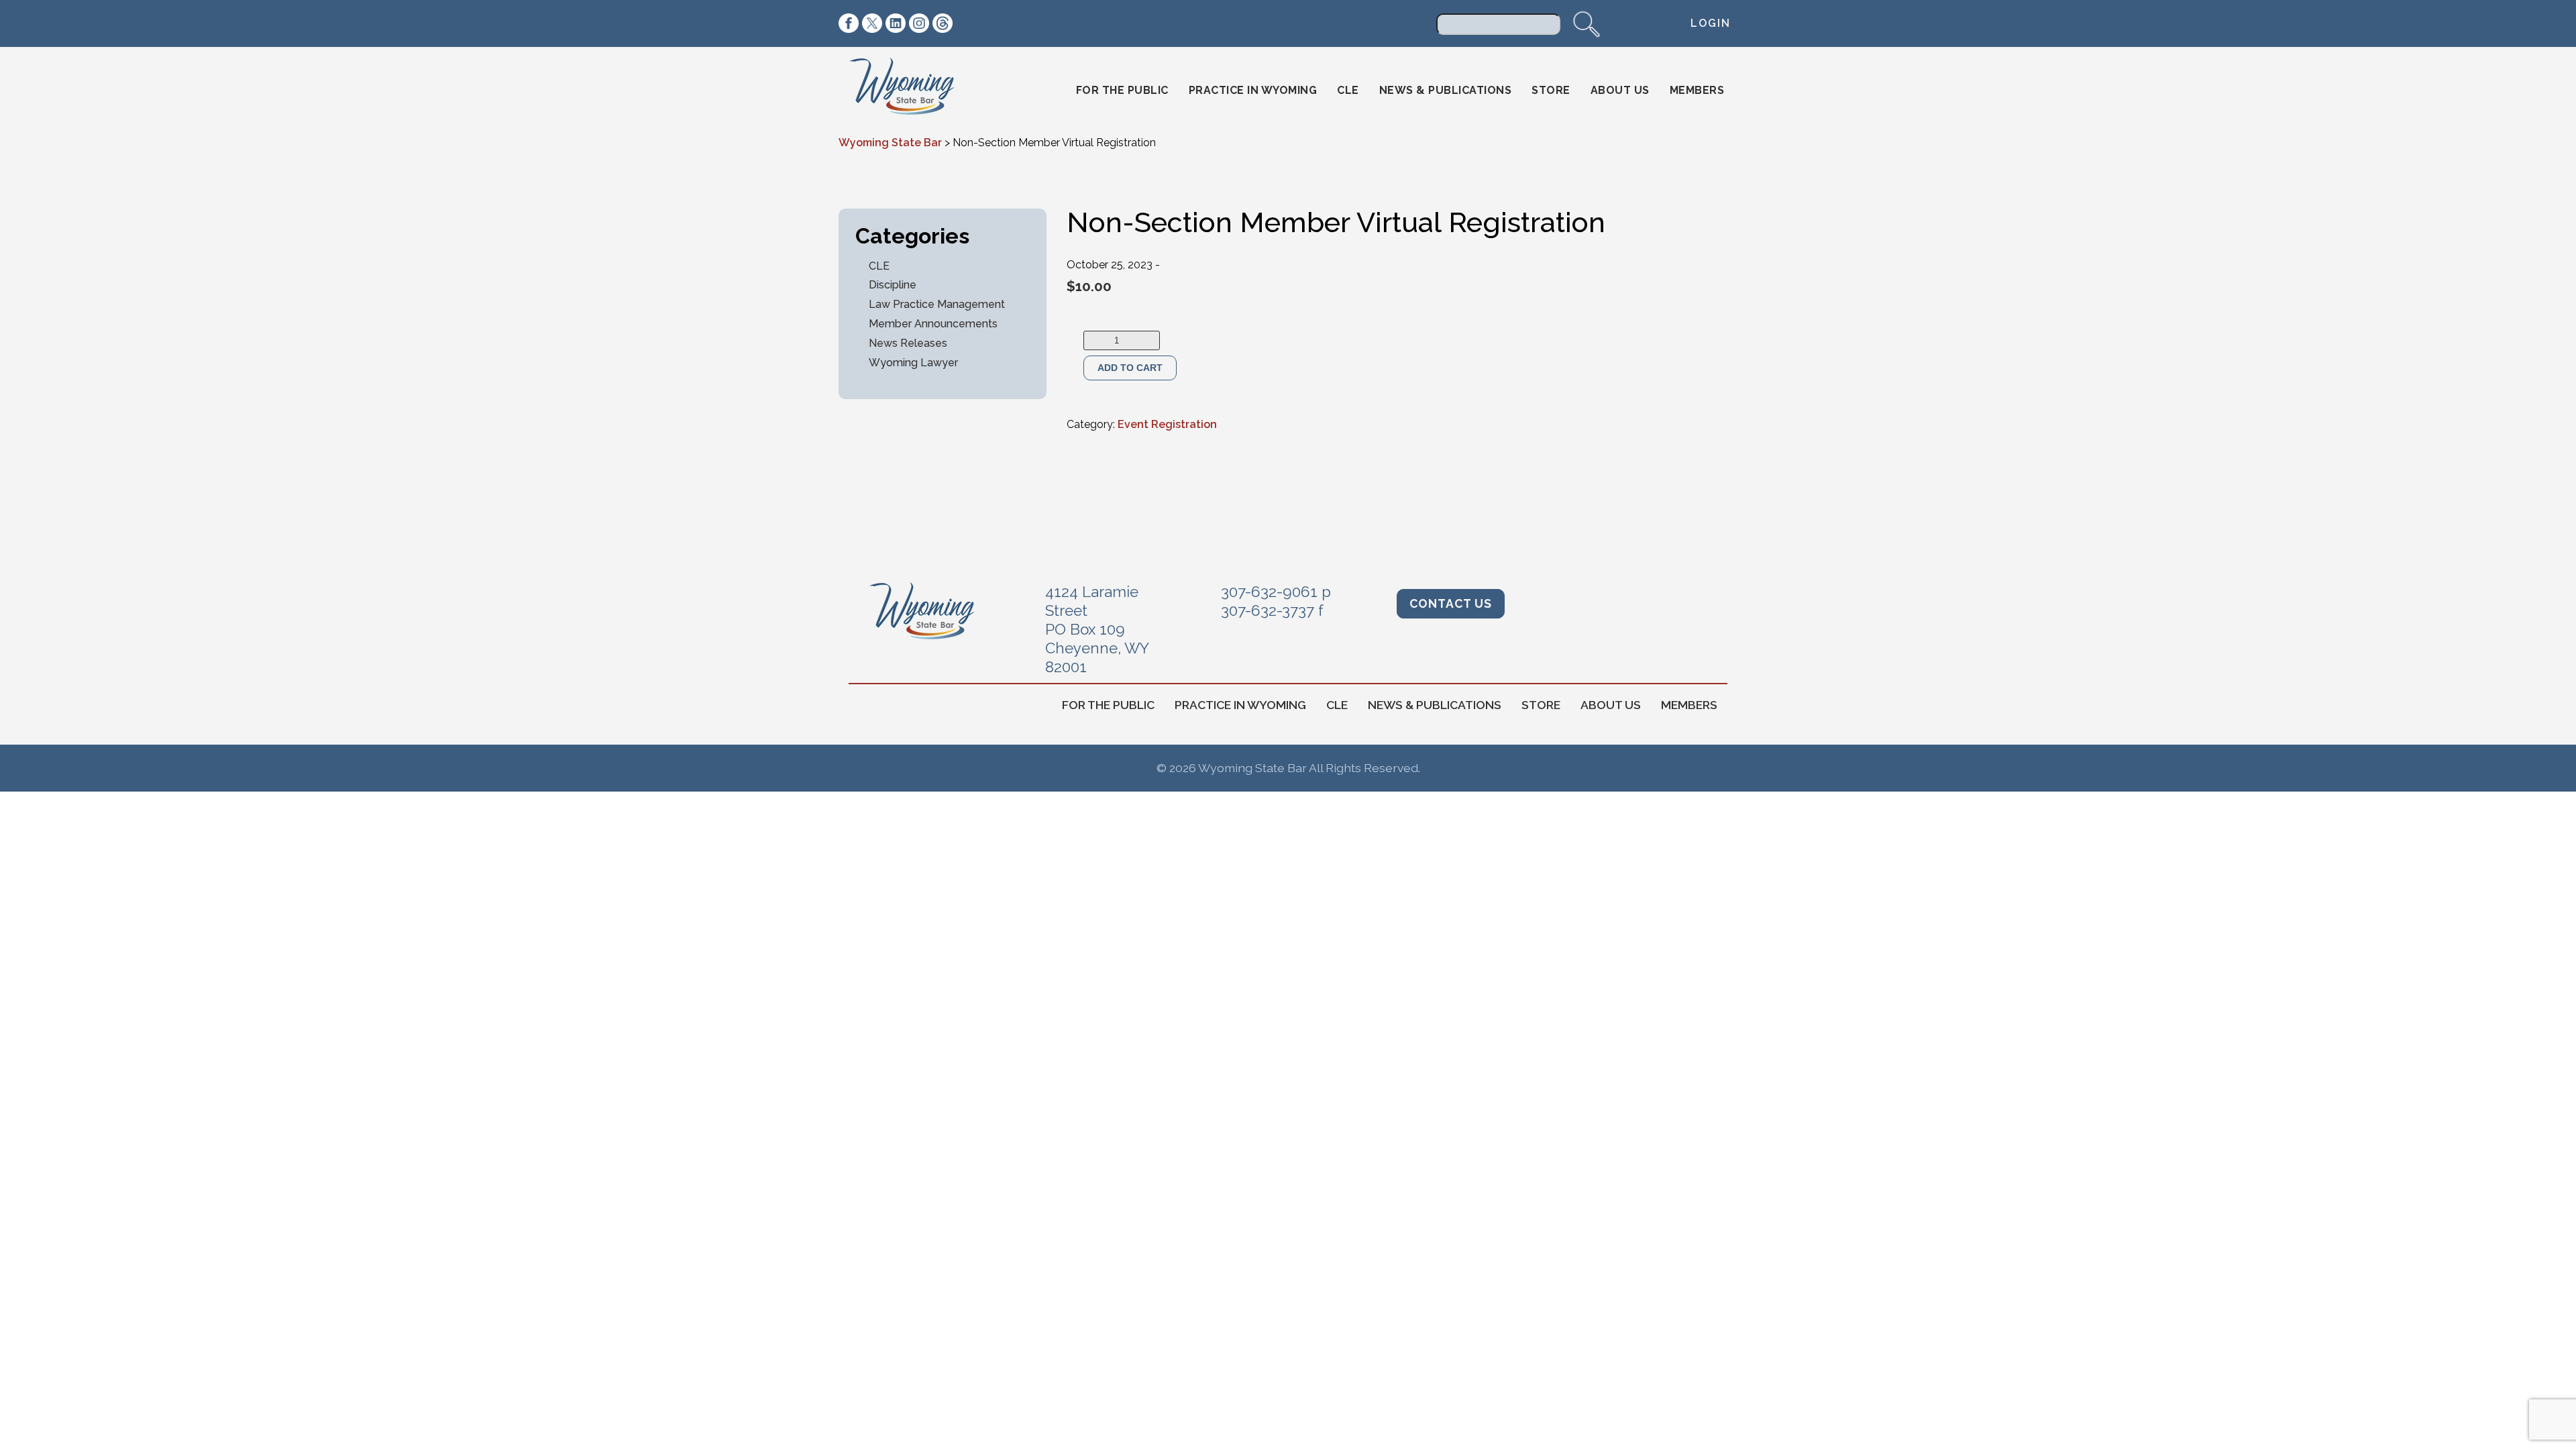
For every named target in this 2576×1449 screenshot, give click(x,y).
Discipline (893, 285)
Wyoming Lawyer (913, 363)
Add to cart (1130, 368)
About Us (1620, 90)
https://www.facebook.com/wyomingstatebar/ (849, 23)
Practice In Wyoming (1253, 90)
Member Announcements (933, 324)
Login (1711, 23)
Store (1551, 90)
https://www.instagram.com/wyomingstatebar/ (919, 23)
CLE (1348, 90)
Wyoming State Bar (911, 91)
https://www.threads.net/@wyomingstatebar (943, 23)
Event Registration (1167, 424)
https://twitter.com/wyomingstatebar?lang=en (872, 23)
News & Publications (1446, 90)
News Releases (908, 343)
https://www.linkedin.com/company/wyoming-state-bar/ (896, 23)
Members (1697, 90)
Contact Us (1451, 603)
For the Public (1122, 90)
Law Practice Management (937, 304)
